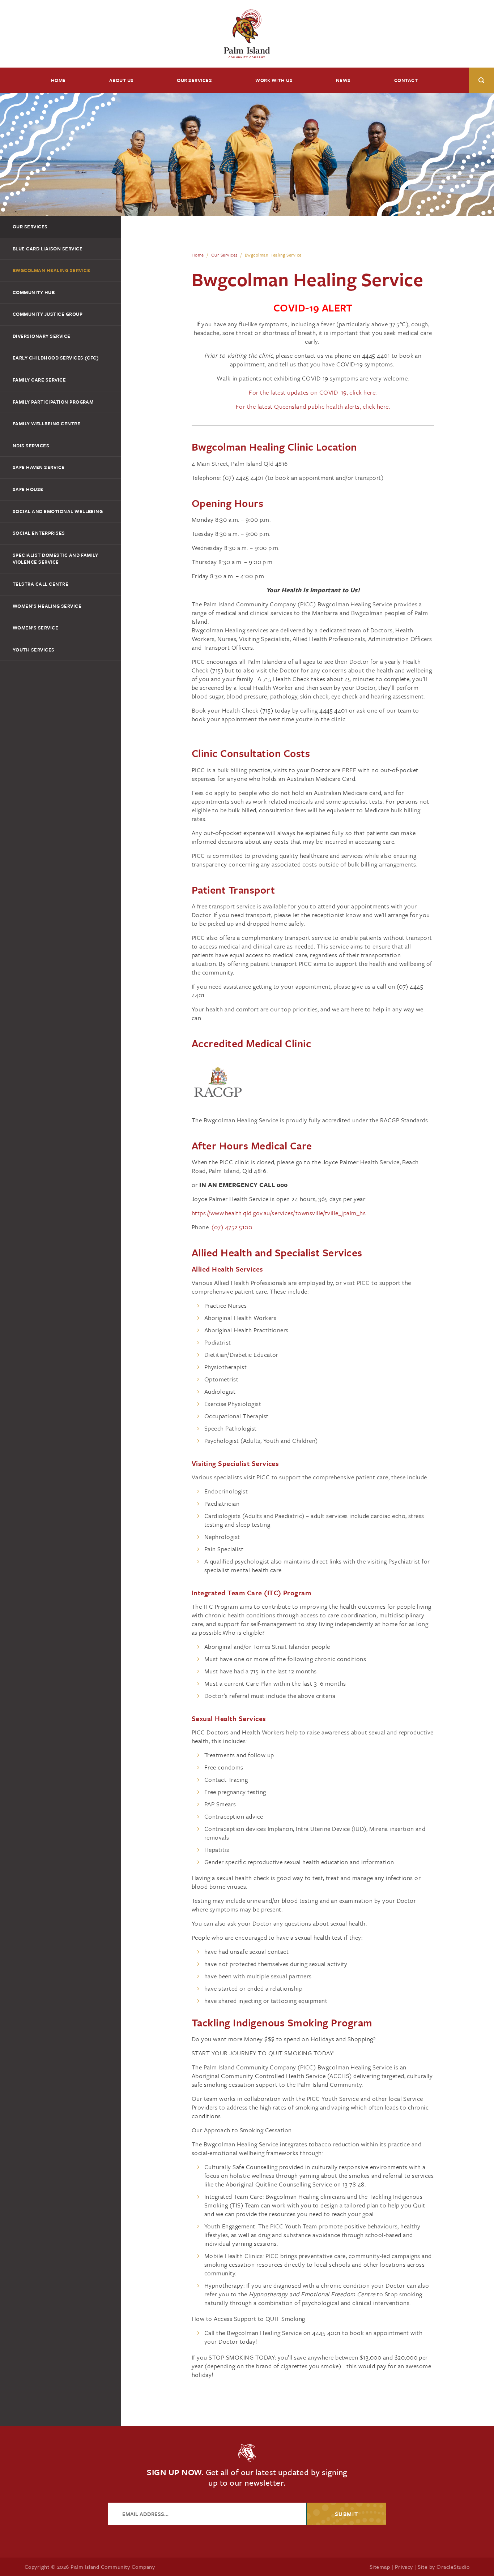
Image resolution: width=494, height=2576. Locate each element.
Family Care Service (39, 380)
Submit (347, 2514)
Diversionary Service (42, 336)
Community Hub (34, 292)
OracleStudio (453, 2567)
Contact (406, 80)
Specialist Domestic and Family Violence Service (55, 559)
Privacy (404, 2567)
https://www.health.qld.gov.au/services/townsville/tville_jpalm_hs (279, 1213)
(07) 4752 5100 (232, 1227)
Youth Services (34, 650)
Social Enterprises (39, 533)
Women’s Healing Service (47, 606)
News (343, 80)
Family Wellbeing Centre (46, 423)
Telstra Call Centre (41, 584)
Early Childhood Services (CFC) (56, 358)
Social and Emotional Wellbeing (58, 511)
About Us (122, 80)
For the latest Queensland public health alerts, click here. (313, 406)
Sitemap (380, 2567)
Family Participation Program (53, 402)
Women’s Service (35, 628)
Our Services (194, 80)
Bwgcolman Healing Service (51, 270)
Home (58, 80)
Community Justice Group (48, 314)
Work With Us (274, 80)
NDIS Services (31, 446)
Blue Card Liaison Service (48, 249)
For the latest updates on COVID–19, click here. (313, 392)
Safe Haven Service (39, 467)
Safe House (28, 489)
